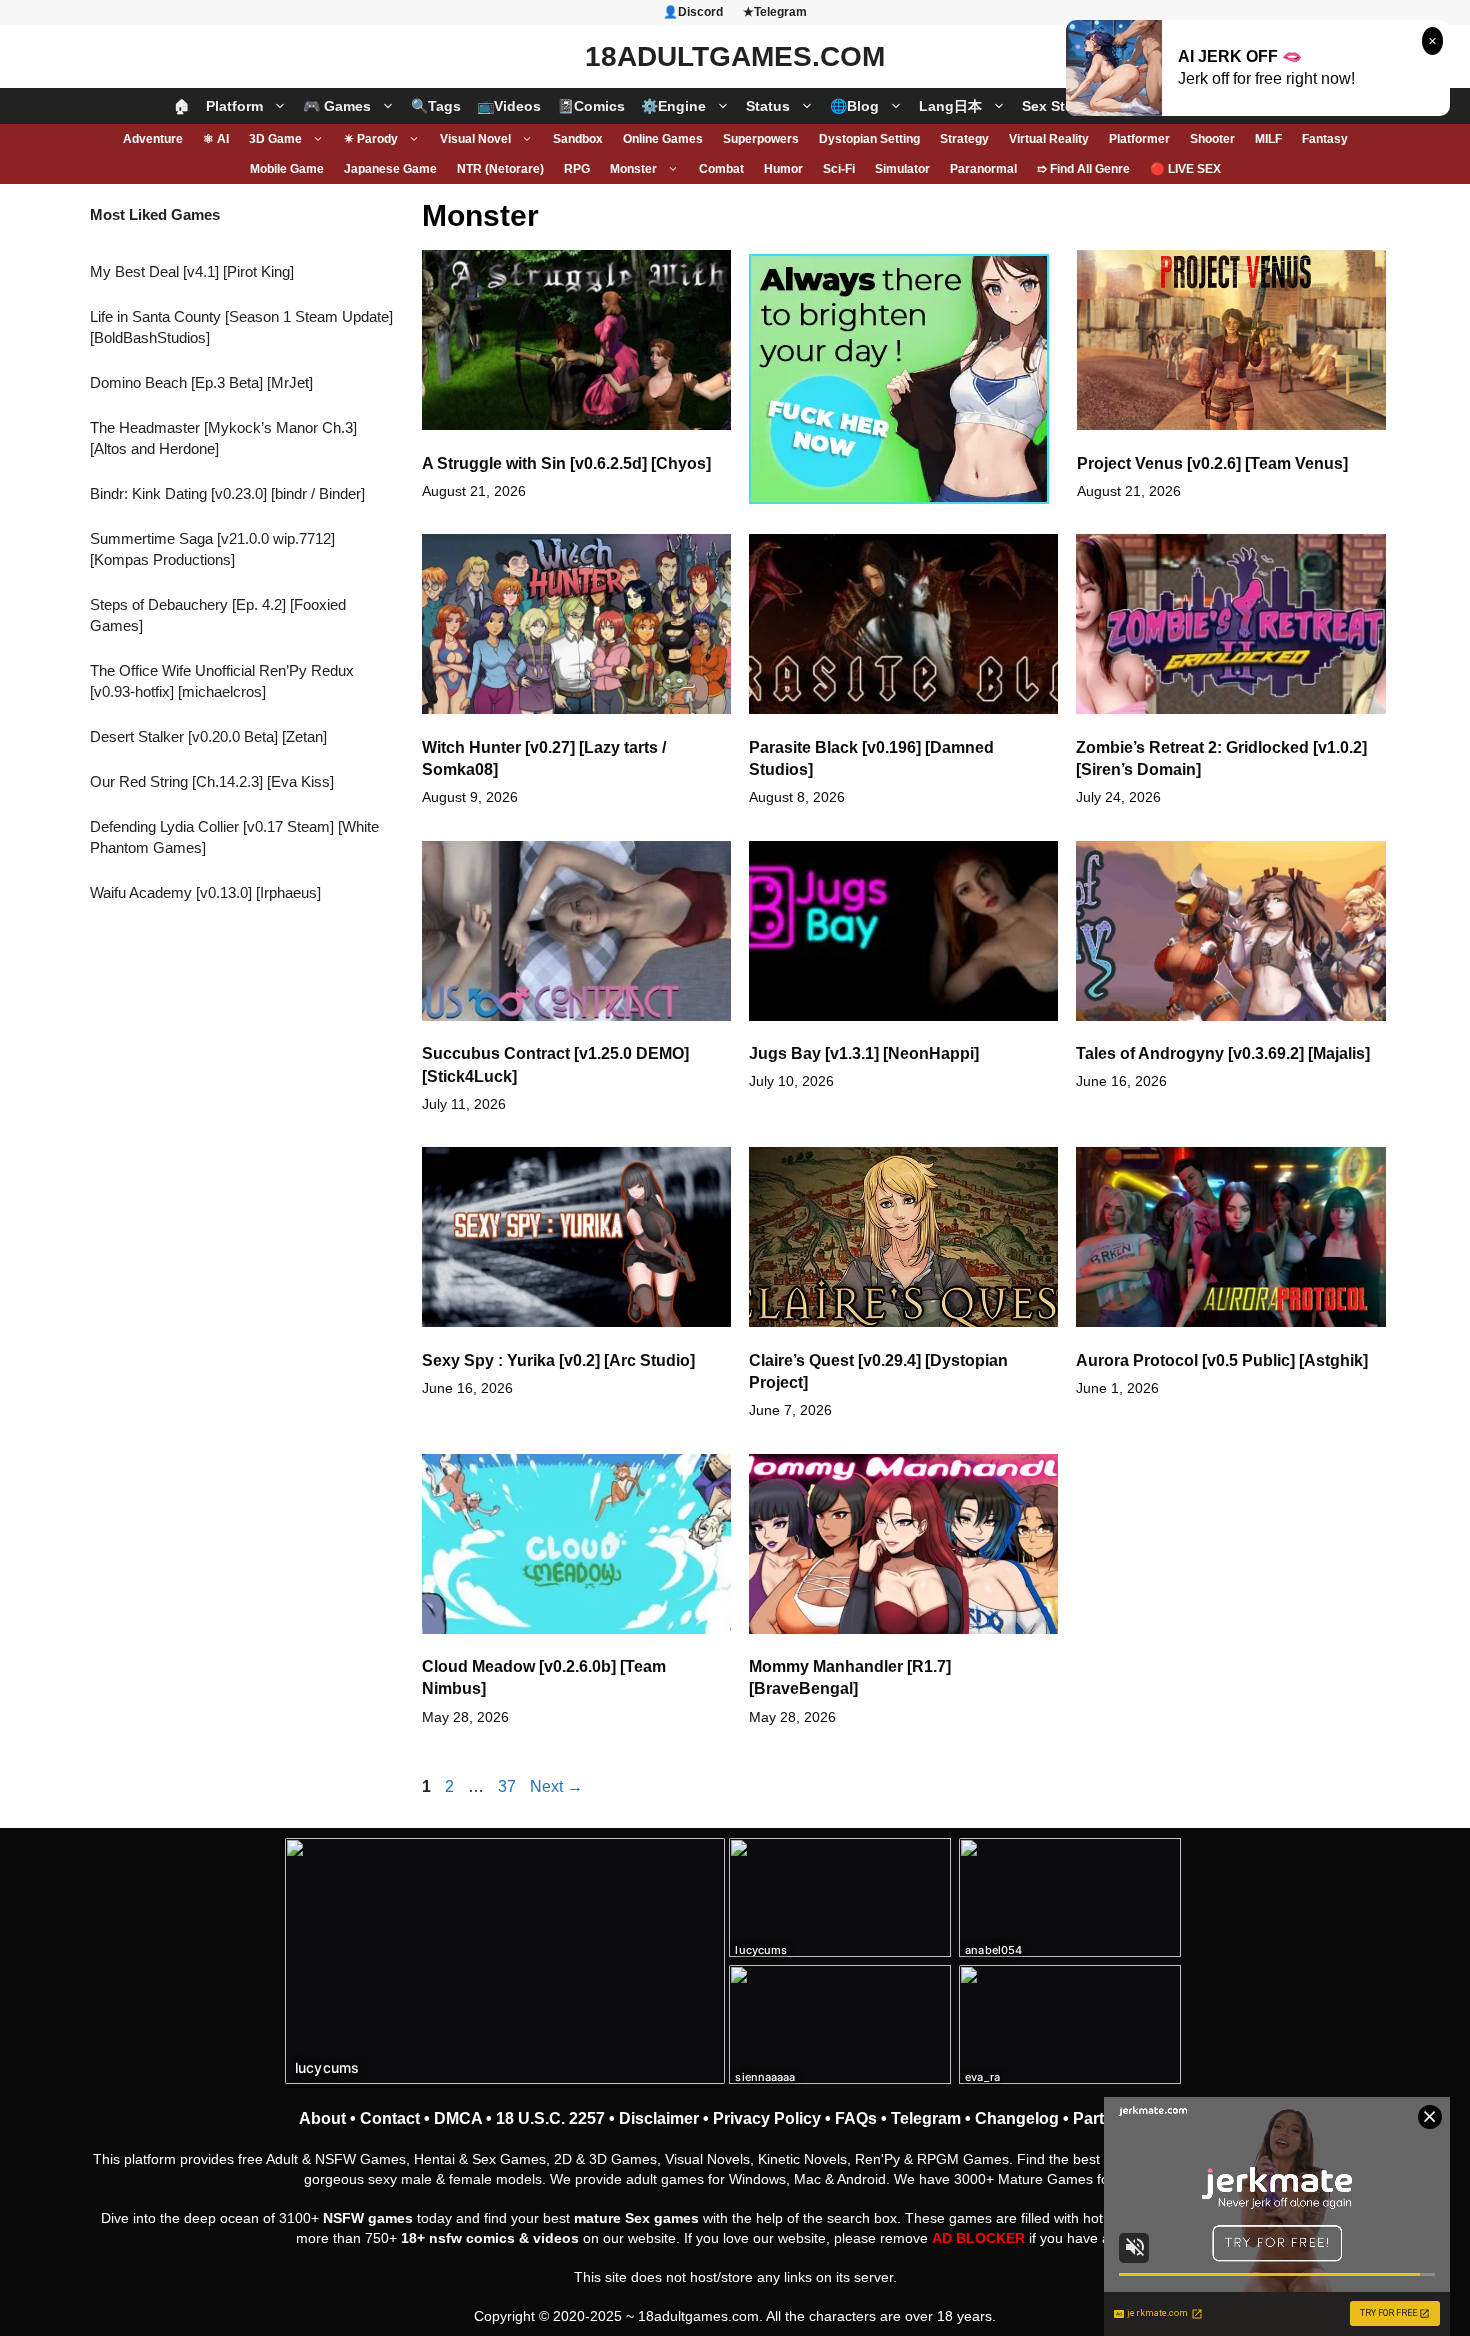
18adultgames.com (698, 2316)
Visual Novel (475, 139)
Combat (721, 169)
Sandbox (578, 139)
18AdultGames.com (735, 56)
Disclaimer (659, 2118)
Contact (390, 2118)
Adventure (153, 139)
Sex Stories (1060, 106)
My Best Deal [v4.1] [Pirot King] (192, 271)
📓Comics (591, 106)
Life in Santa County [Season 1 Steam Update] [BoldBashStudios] (241, 327)
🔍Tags (436, 106)
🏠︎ (182, 106)
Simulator (902, 169)
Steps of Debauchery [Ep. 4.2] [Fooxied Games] (218, 615)
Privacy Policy (767, 2118)
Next (556, 1786)
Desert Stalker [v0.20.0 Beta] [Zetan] (208, 736)
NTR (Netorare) (500, 169)
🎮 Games (337, 106)
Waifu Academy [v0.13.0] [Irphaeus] (205, 892)
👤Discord (693, 12)
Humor (783, 169)
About (322, 2118)
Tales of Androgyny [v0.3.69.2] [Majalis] (1223, 1053)
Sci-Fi (839, 169)
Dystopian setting (869, 139)
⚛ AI (216, 139)
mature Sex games (636, 2218)
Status (768, 106)
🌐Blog (854, 106)
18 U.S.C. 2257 (550, 2118)
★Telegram (775, 12)
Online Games (663, 139)
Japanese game (390, 169)
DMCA (458, 2118)
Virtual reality (1049, 139)
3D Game (275, 139)
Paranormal (983, 169)
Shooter (1212, 139)
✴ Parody (371, 139)
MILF (1268, 139)
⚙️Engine (673, 106)
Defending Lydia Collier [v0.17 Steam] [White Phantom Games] (234, 837)
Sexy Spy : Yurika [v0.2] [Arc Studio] (558, 1360)
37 (509, 1786)
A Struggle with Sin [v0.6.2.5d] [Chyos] (566, 463)
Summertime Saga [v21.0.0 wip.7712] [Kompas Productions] (212, 549)
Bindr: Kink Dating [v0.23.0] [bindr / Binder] (227, 493)
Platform (234, 106)
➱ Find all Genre (1083, 169)
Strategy (964, 139)
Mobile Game (287, 169)
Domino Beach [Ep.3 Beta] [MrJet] (201, 382)
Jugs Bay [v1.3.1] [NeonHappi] (864, 1053)
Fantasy (1325, 139)
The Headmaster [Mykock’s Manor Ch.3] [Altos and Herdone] (223, 438)
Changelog (1017, 2118)
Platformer (1139, 139)
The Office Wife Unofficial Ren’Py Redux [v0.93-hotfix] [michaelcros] (222, 681)
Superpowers (761, 139)
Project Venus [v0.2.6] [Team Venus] (1212, 463)
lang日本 (950, 106)
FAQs (856, 2118)
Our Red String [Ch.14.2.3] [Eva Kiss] (212, 781)
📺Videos (509, 106)
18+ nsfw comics (458, 2238)
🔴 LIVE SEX (1185, 169)
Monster (633, 169)
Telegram (926, 2118)
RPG (577, 169)
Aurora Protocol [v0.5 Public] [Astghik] (1222, 1360)
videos (556, 2238)
